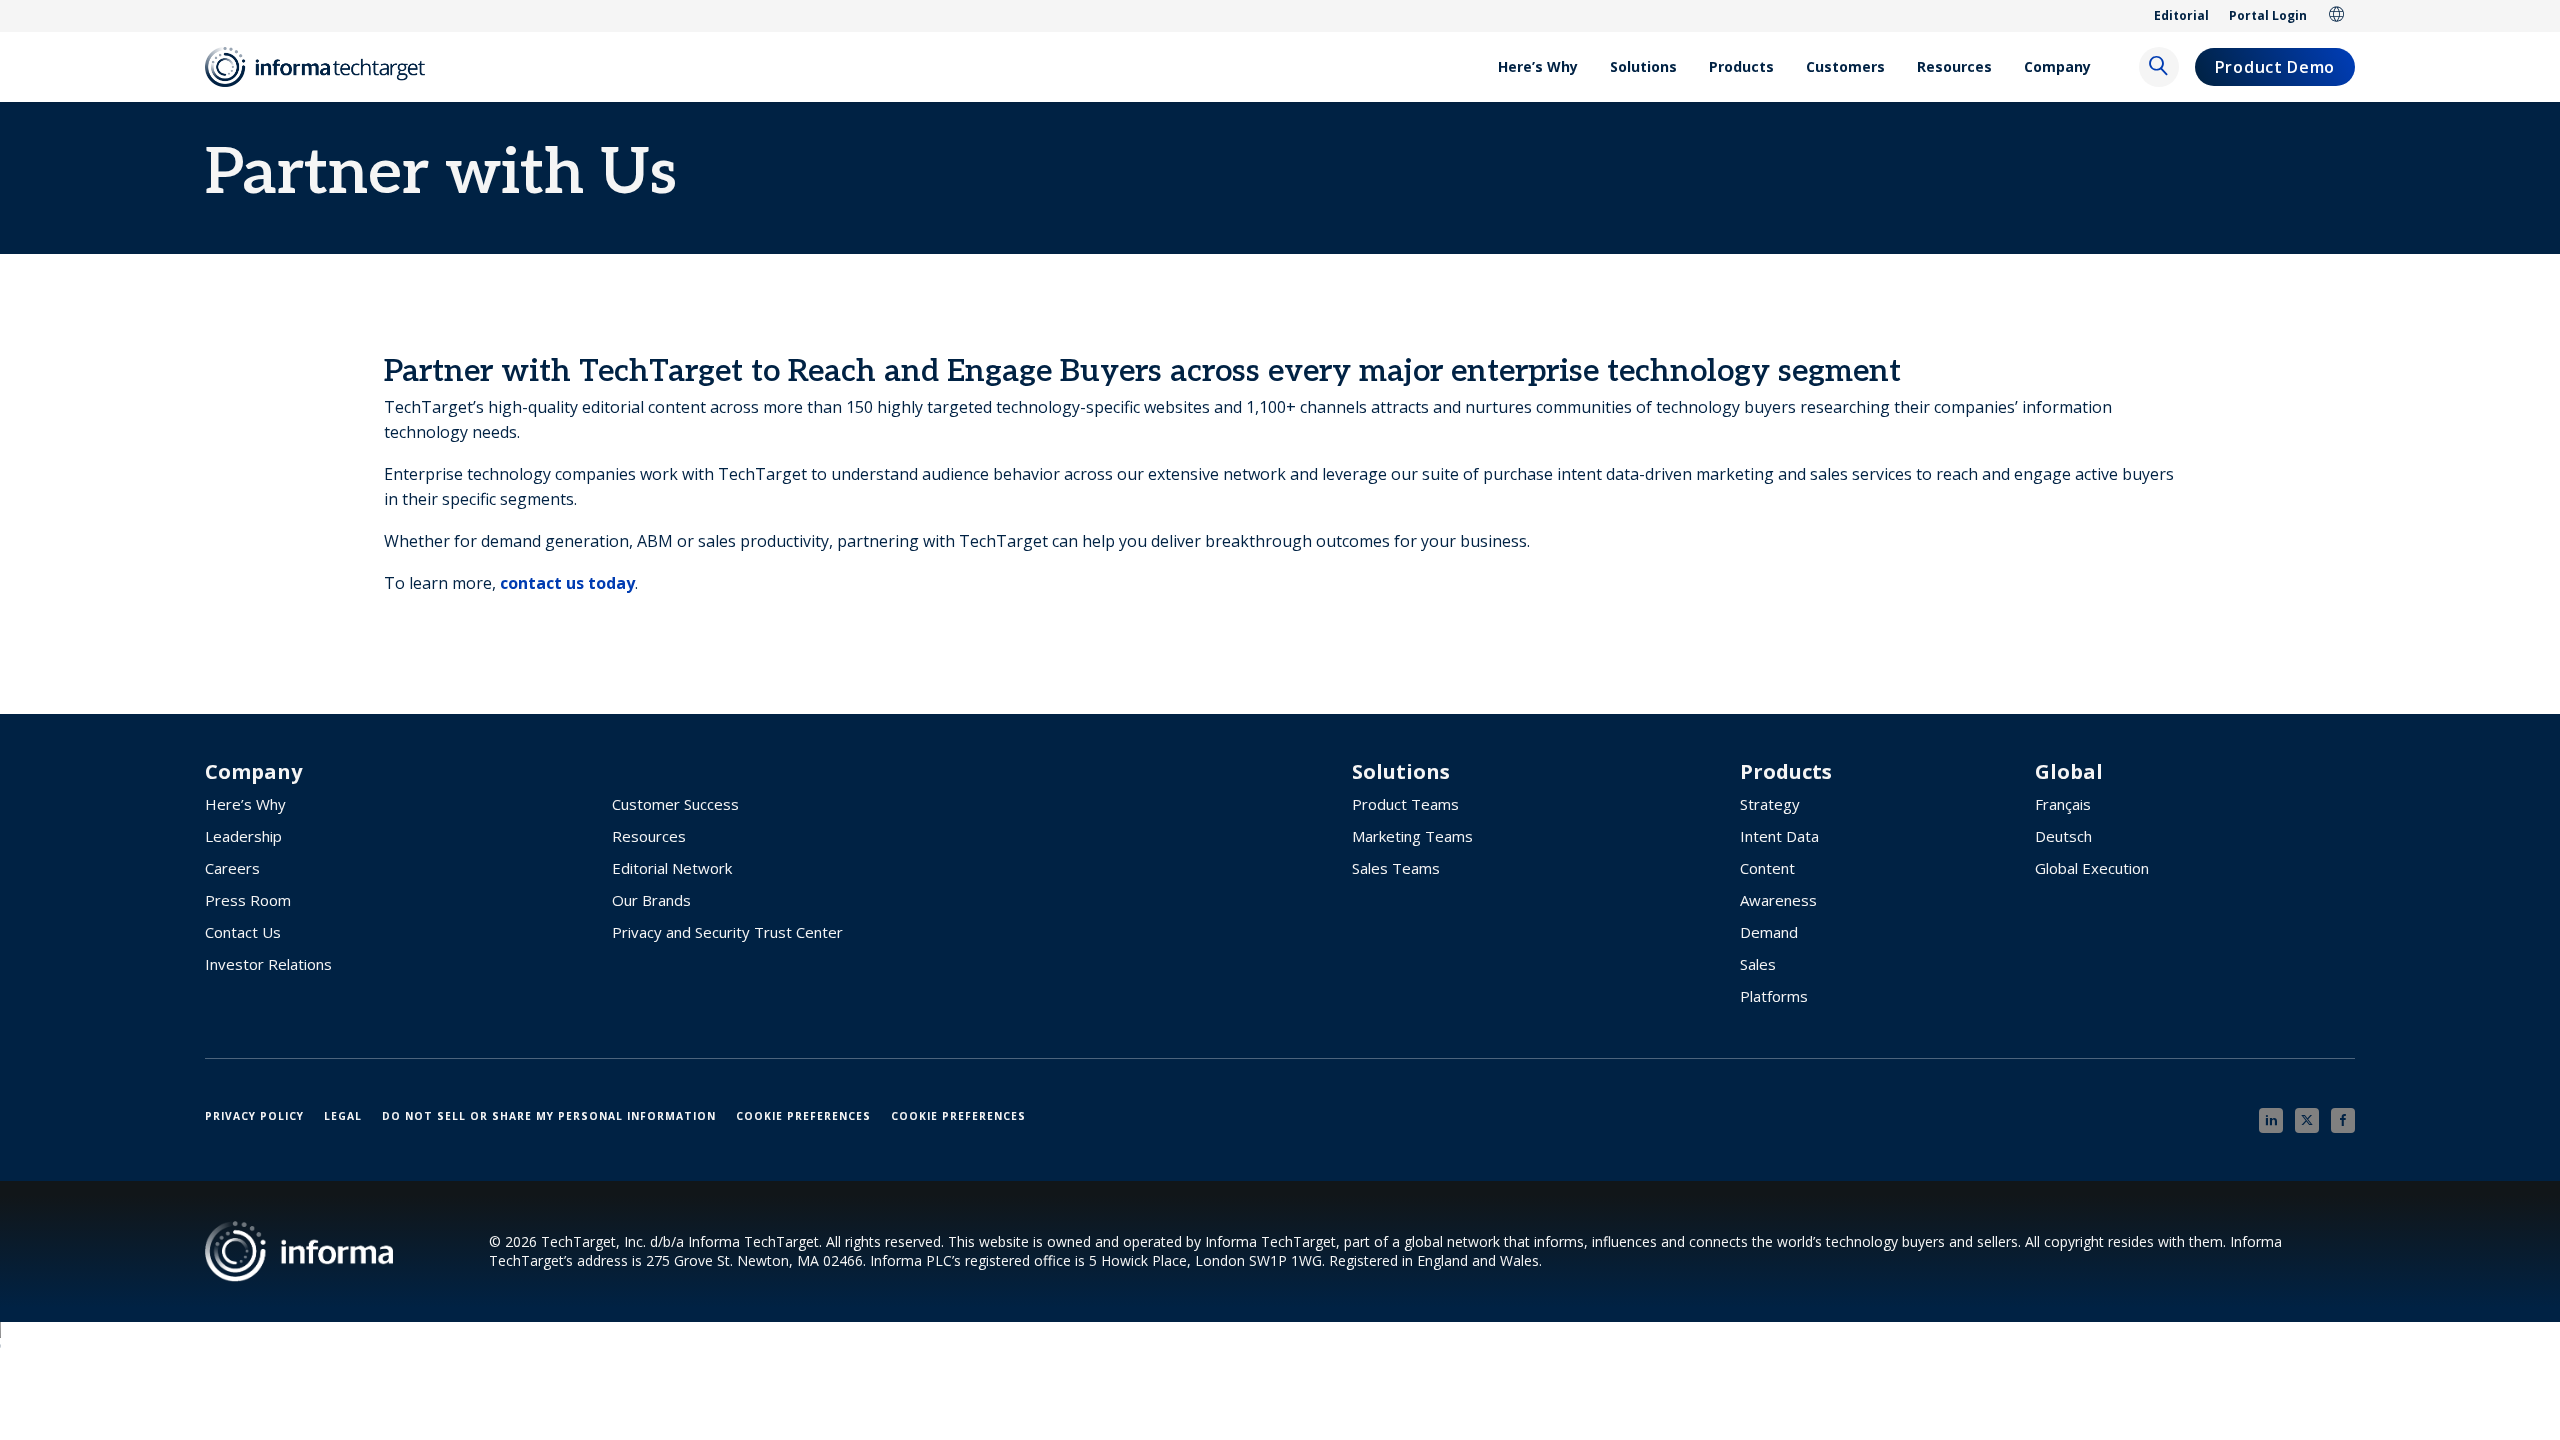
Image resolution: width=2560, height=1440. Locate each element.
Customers (1845, 66)
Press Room (248, 900)
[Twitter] (2307, 1120)
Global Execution (2092, 868)
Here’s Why (1538, 66)
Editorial (2181, 15)
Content (1767, 868)
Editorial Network (672, 868)
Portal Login (2268, 15)
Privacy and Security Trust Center (727, 932)
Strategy (1770, 804)
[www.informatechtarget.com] (325, 67)
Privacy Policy (254, 1116)
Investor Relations (268, 964)
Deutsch (2063, 836)
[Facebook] (2343, 1120)
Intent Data (1779, 836)
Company (2057, 66)
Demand (1769, 932)
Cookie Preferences (803, 1116)
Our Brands (651, 900)
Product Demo (2275, 67)
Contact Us (243, 932)
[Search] (2159, 67)
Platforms (1774, 996)
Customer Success (675, 804)
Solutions (1643, 66)
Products (1741, 66)
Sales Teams (1396, 868)
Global (2337, 16)
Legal (343, 1116)
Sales (1758, 964)
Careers (232, 868)
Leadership (243, 836)
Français (2063, 804)
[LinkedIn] (2271, 1120)
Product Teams (1405, 804)
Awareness (1778, 900)
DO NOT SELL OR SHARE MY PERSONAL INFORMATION (549, 1116)
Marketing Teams (1412, 836)
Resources (1954, 66)
